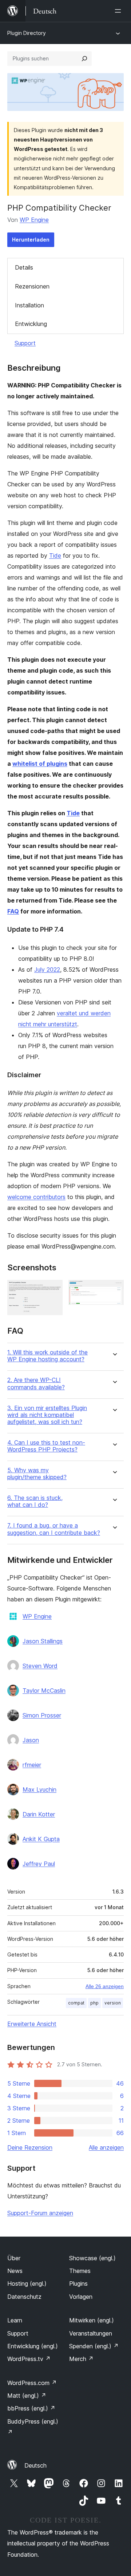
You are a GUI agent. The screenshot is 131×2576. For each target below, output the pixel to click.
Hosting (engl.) (27, 2284)
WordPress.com (32, 2383)
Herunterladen (31, 240)
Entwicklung (31, 324)
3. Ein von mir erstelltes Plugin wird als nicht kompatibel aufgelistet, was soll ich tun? (47, 1415)
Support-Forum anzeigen (40, 2213)
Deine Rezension (30, 2147)
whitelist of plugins (40, 764)
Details (24, 267)
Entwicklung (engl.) (33, 2346)
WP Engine (34, 220)
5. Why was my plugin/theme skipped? (37, 1474)
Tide (55, 556)
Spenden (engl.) (94, 2346)
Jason (31, 1740)
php (94, 2003)
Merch (81, 2359)
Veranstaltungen (91, 2333)
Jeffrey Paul (39, 1864)
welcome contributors (36, 1197)
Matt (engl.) (27, 2396)
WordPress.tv (29, 2359)
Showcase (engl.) (92, 2258)
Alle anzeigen (106, 2147)
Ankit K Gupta (41, 1839)
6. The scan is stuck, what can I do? (35, 1501)
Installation (29, 305)
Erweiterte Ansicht (32, 2024)
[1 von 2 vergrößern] (53, 1290)
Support (25, 343)
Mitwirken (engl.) (92, 2320)
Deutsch (35, 2465)
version (113, 2003)
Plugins (78, 2284)
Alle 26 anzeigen (105, 1986)
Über (14, 2258)
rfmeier (32, 1765)
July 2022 (47, 970)
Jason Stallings (43, 1641)
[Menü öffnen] (119, 11)
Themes (80, 2271)
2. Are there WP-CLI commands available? (36, 1383)
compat (76, 2003)
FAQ (13, 911)
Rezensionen (32, 286)
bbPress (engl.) (31, 2408)
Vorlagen (81, 2297)
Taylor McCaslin (44, 1691)
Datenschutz (24, 2297)
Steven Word (40, 1666)
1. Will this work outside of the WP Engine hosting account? (47, 1356)
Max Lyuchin (39, 1789)
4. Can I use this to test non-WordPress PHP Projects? (46, 1446)
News (15, 2271)
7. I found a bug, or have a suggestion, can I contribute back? (54, 1529)
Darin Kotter (39, 1814)
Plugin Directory (27, 33)
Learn (15, 2320)
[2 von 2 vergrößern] (114, 1290)
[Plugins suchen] (84, 59)
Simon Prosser (42, 1715)
